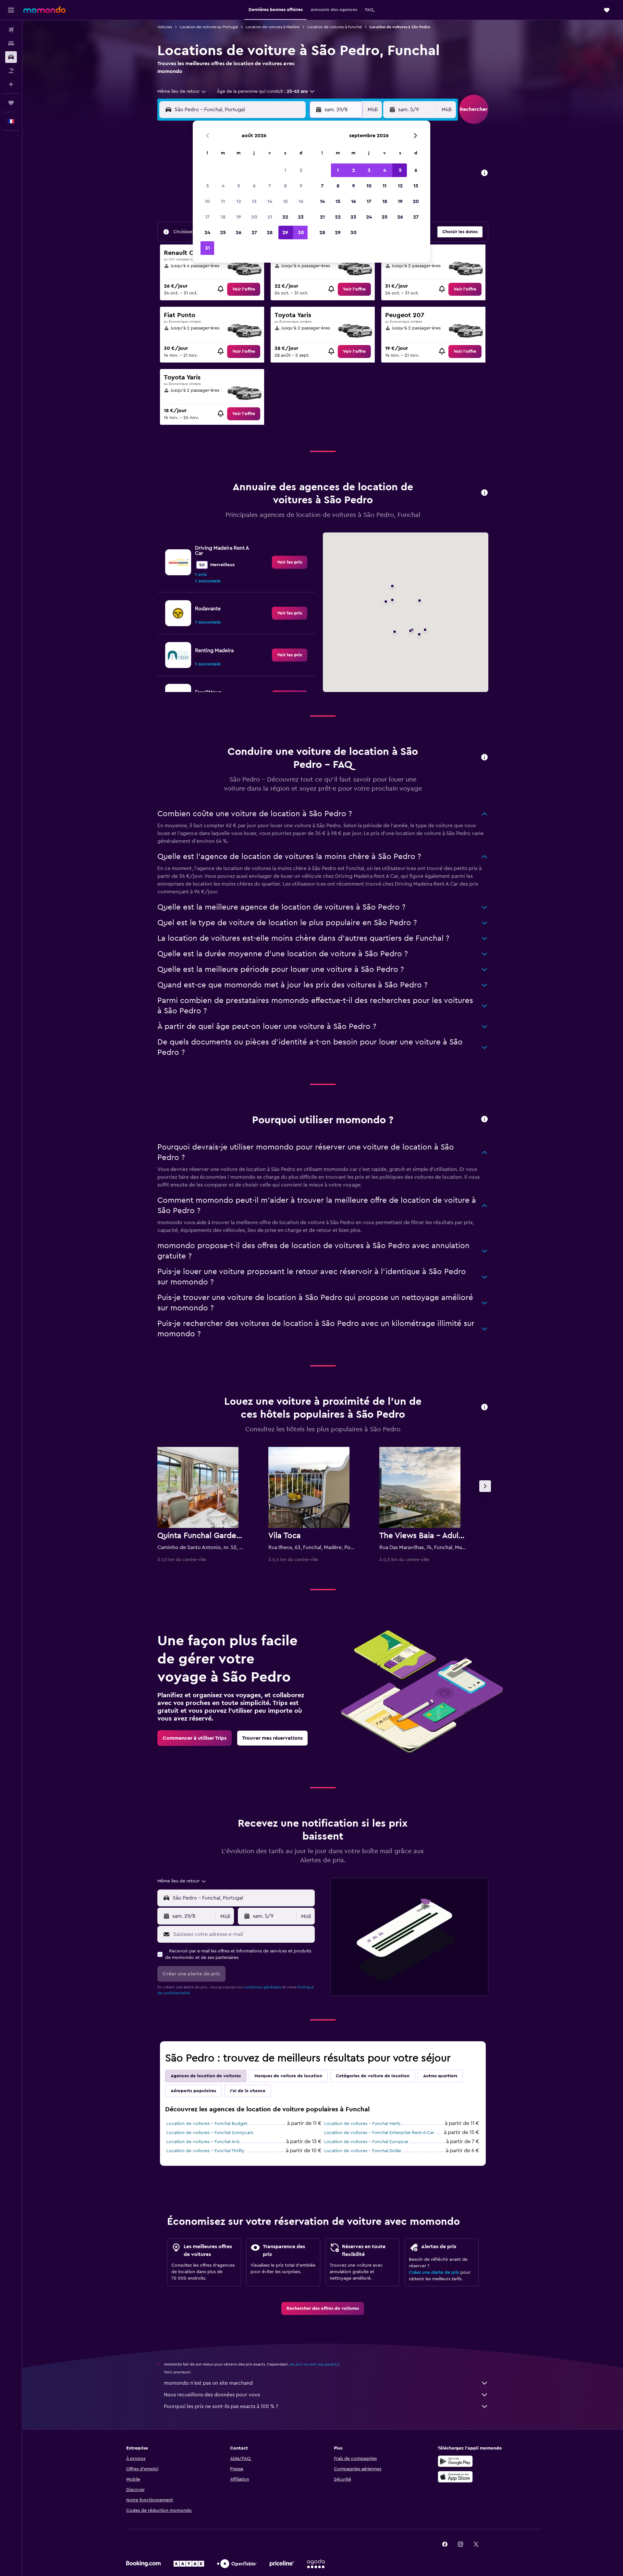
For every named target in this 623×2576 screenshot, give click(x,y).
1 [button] (285, 170)
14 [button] (270, 201)
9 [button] (301, 186)
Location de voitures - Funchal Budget (207, 2124)
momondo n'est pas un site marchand (208, 2383)
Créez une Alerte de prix (434, 2272)
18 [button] (223, 217)
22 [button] (285, 217)
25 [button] (223, 233)
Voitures (165, 27)
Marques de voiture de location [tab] (288, 2076)
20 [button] (254, 217)
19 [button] (239, 217)
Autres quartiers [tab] (440, 2076)
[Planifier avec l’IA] (11, 84)
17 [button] (207, 217)
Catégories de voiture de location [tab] (373, 2076)
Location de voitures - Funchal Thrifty (206, 2151)
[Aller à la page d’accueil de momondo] (44, 10)
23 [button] (301, 217)
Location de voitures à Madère (273, 27)
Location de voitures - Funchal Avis (203, 2142)
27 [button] (254, 233)
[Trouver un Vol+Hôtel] (11, 71)
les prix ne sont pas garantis (314, 2364)
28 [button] (270, 233)
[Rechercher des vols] (11, 30)
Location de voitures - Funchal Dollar (363, 2151)
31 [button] (208, 248)
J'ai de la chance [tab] (248, 2091)
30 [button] (301, 233)
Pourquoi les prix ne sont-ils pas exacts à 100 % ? (221, 2406)
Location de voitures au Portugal (209, 27)
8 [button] (285, 186)
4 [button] (223, 186)
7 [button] (270, 186)
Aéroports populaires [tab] (193, 2091)
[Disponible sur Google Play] (455, 2461)
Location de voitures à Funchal (335, 27)
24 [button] (207, 233)
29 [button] (285, 233)
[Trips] (11, 103)
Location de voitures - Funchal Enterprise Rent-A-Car (379, 2133)
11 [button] (223, 201)
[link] (244, 289)
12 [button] (239, 201)
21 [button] (270, 217)
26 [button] (238, 233)
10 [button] (207, 201)
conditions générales (262, 1987)
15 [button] (285, 201)
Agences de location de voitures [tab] (206, 2076)
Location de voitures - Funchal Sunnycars (210, 2133)
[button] (11, 10)
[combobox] (182, 91)
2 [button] (301, 170)
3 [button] (208, 186)
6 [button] (254, 186)
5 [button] (239, 186)
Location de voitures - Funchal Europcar (366, 2142)
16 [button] (301, 201)
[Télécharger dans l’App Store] (455, 2477)
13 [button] (254, 201)
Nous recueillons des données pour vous (212, 2395)
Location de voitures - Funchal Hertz (362, 2124)
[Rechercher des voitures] (11, 57)
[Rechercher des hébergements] (11, 43)
